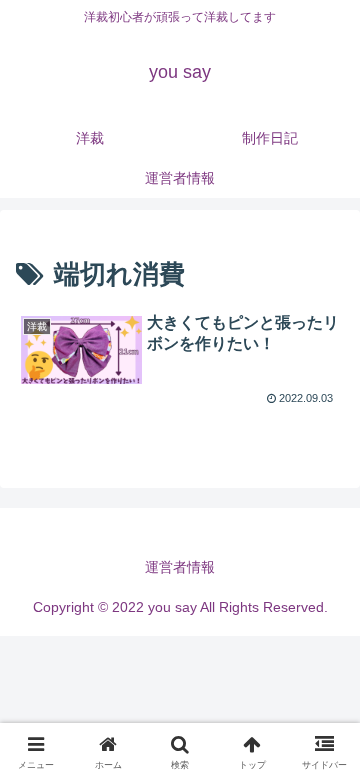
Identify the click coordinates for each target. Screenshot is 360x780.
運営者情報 (180, 567)
